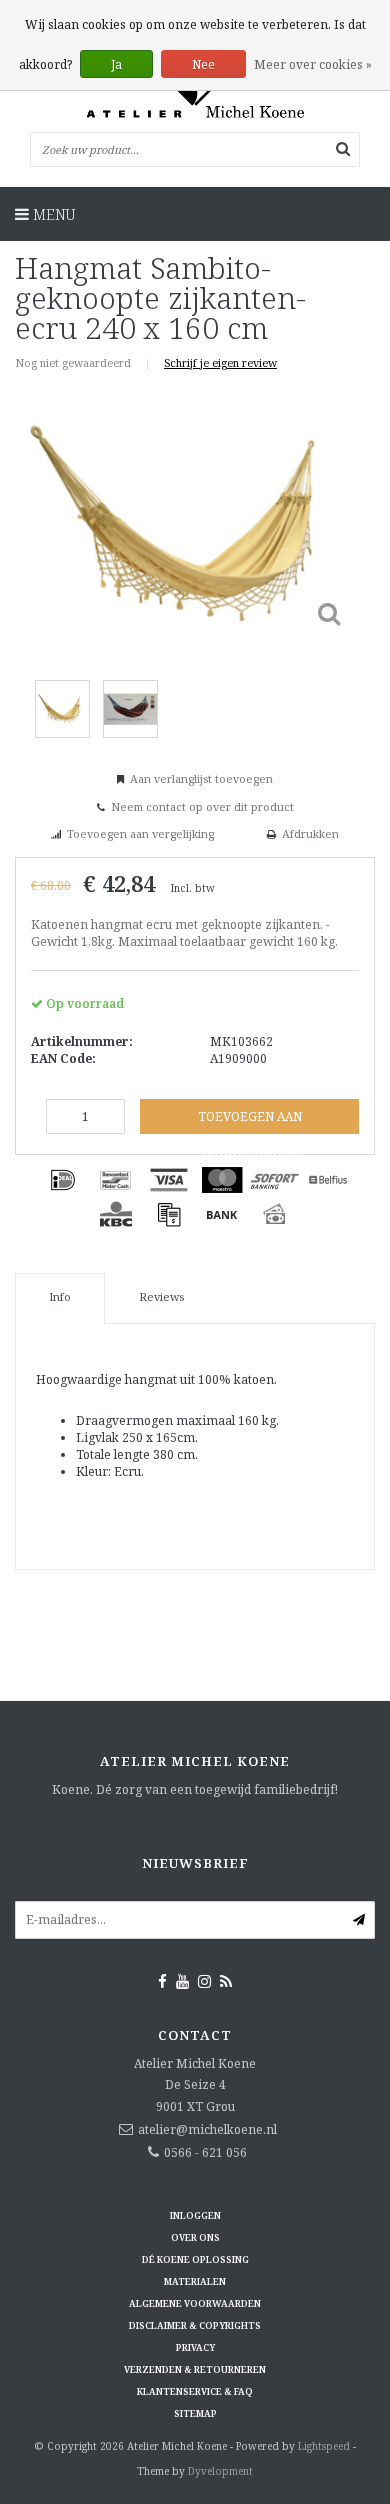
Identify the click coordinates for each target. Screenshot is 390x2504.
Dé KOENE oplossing (195, 2259)
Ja (116, 64)
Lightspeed (324, 2446)
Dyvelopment (220, 2471)
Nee (203, 64)
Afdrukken (310, 833)
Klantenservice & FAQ (195, 2391)
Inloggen (195, 2215)
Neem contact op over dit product (202, 806)
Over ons (195, 2237)
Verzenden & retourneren (195, 2369)
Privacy (195, 2347)
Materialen (195, 2281)
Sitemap (195, 2413)
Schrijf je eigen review (220, 362)
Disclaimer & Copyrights (195, 2325)
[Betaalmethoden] (63, 1180)
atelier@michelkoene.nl (207, 2129)
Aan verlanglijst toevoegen (201, 778)
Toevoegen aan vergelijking (140, 833)
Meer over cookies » (313, 64)
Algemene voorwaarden (195, 2303)
